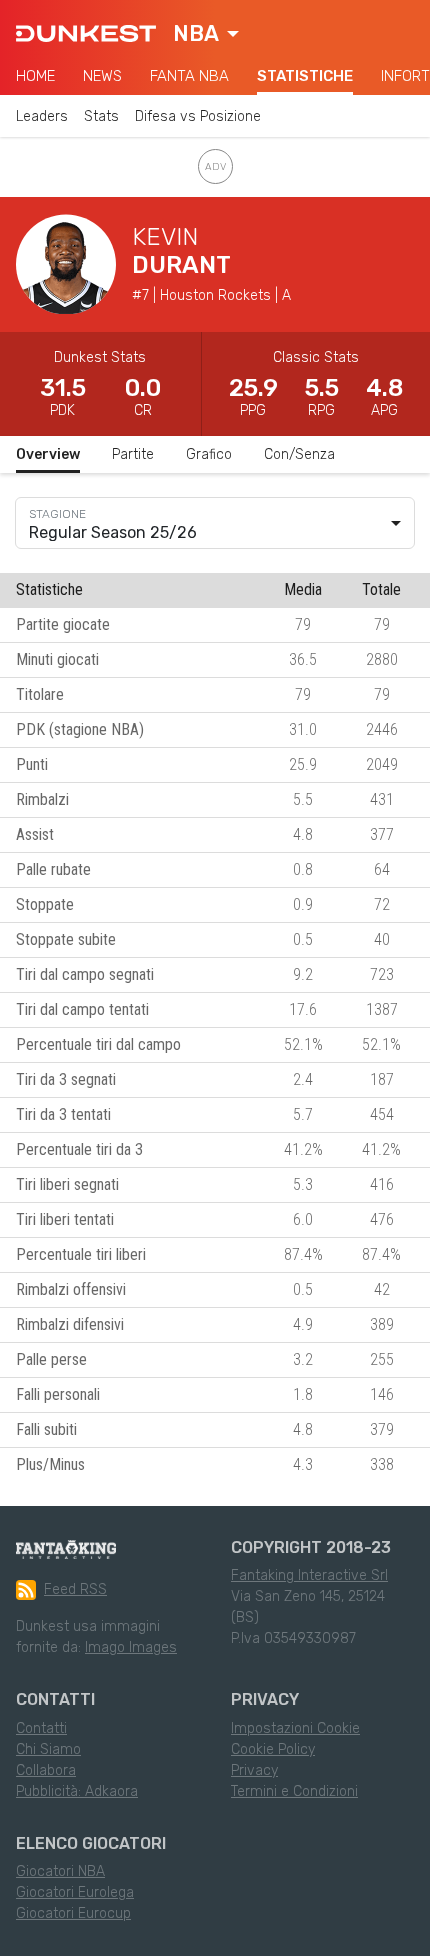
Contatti (41, 1728)
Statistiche (305, 76)
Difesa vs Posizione (198, 116)
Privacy (254, 1770)
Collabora (46, 1770)
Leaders (42, 116)
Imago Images (131, 1647)
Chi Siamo (48, 1749)
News (102, 76)
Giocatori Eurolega (75, 1892)
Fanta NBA (189, 76)
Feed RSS (75, 1589)
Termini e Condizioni (294, 1791)
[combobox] (206, 34)
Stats (101, 116)
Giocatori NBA (60, 1871)
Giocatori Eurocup (73, 1913)
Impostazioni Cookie (295, 1728)
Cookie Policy (273, 1749)
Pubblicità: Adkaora (77, 1791)
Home (35, 76)
